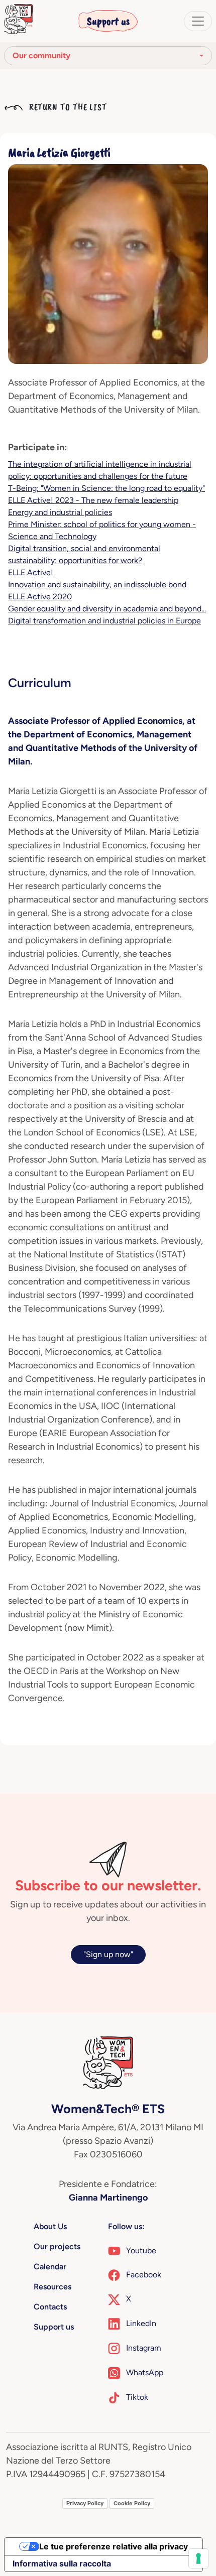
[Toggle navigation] (198, 21)
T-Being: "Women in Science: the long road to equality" (106, 488)
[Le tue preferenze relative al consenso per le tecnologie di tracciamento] (198, 2558)
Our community (41, 55)
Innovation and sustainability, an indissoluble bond (97, 585)
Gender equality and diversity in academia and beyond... (107, 609)
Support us (108, 21)
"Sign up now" (108, 1954)
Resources (52, 2287)
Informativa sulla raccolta (62, 2563)
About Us (50, 2226)
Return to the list (67, 107)
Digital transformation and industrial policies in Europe (104, 621)
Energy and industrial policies (60, 512)
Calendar (50, 2267)
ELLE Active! (31, 572)
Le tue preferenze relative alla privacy (114, 2546)
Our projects (57, 2246)
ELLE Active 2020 (40, 597)
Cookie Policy (132, 2503)
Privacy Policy (85, 2503)
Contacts (50, 2307)
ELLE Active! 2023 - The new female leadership (93, 500)
